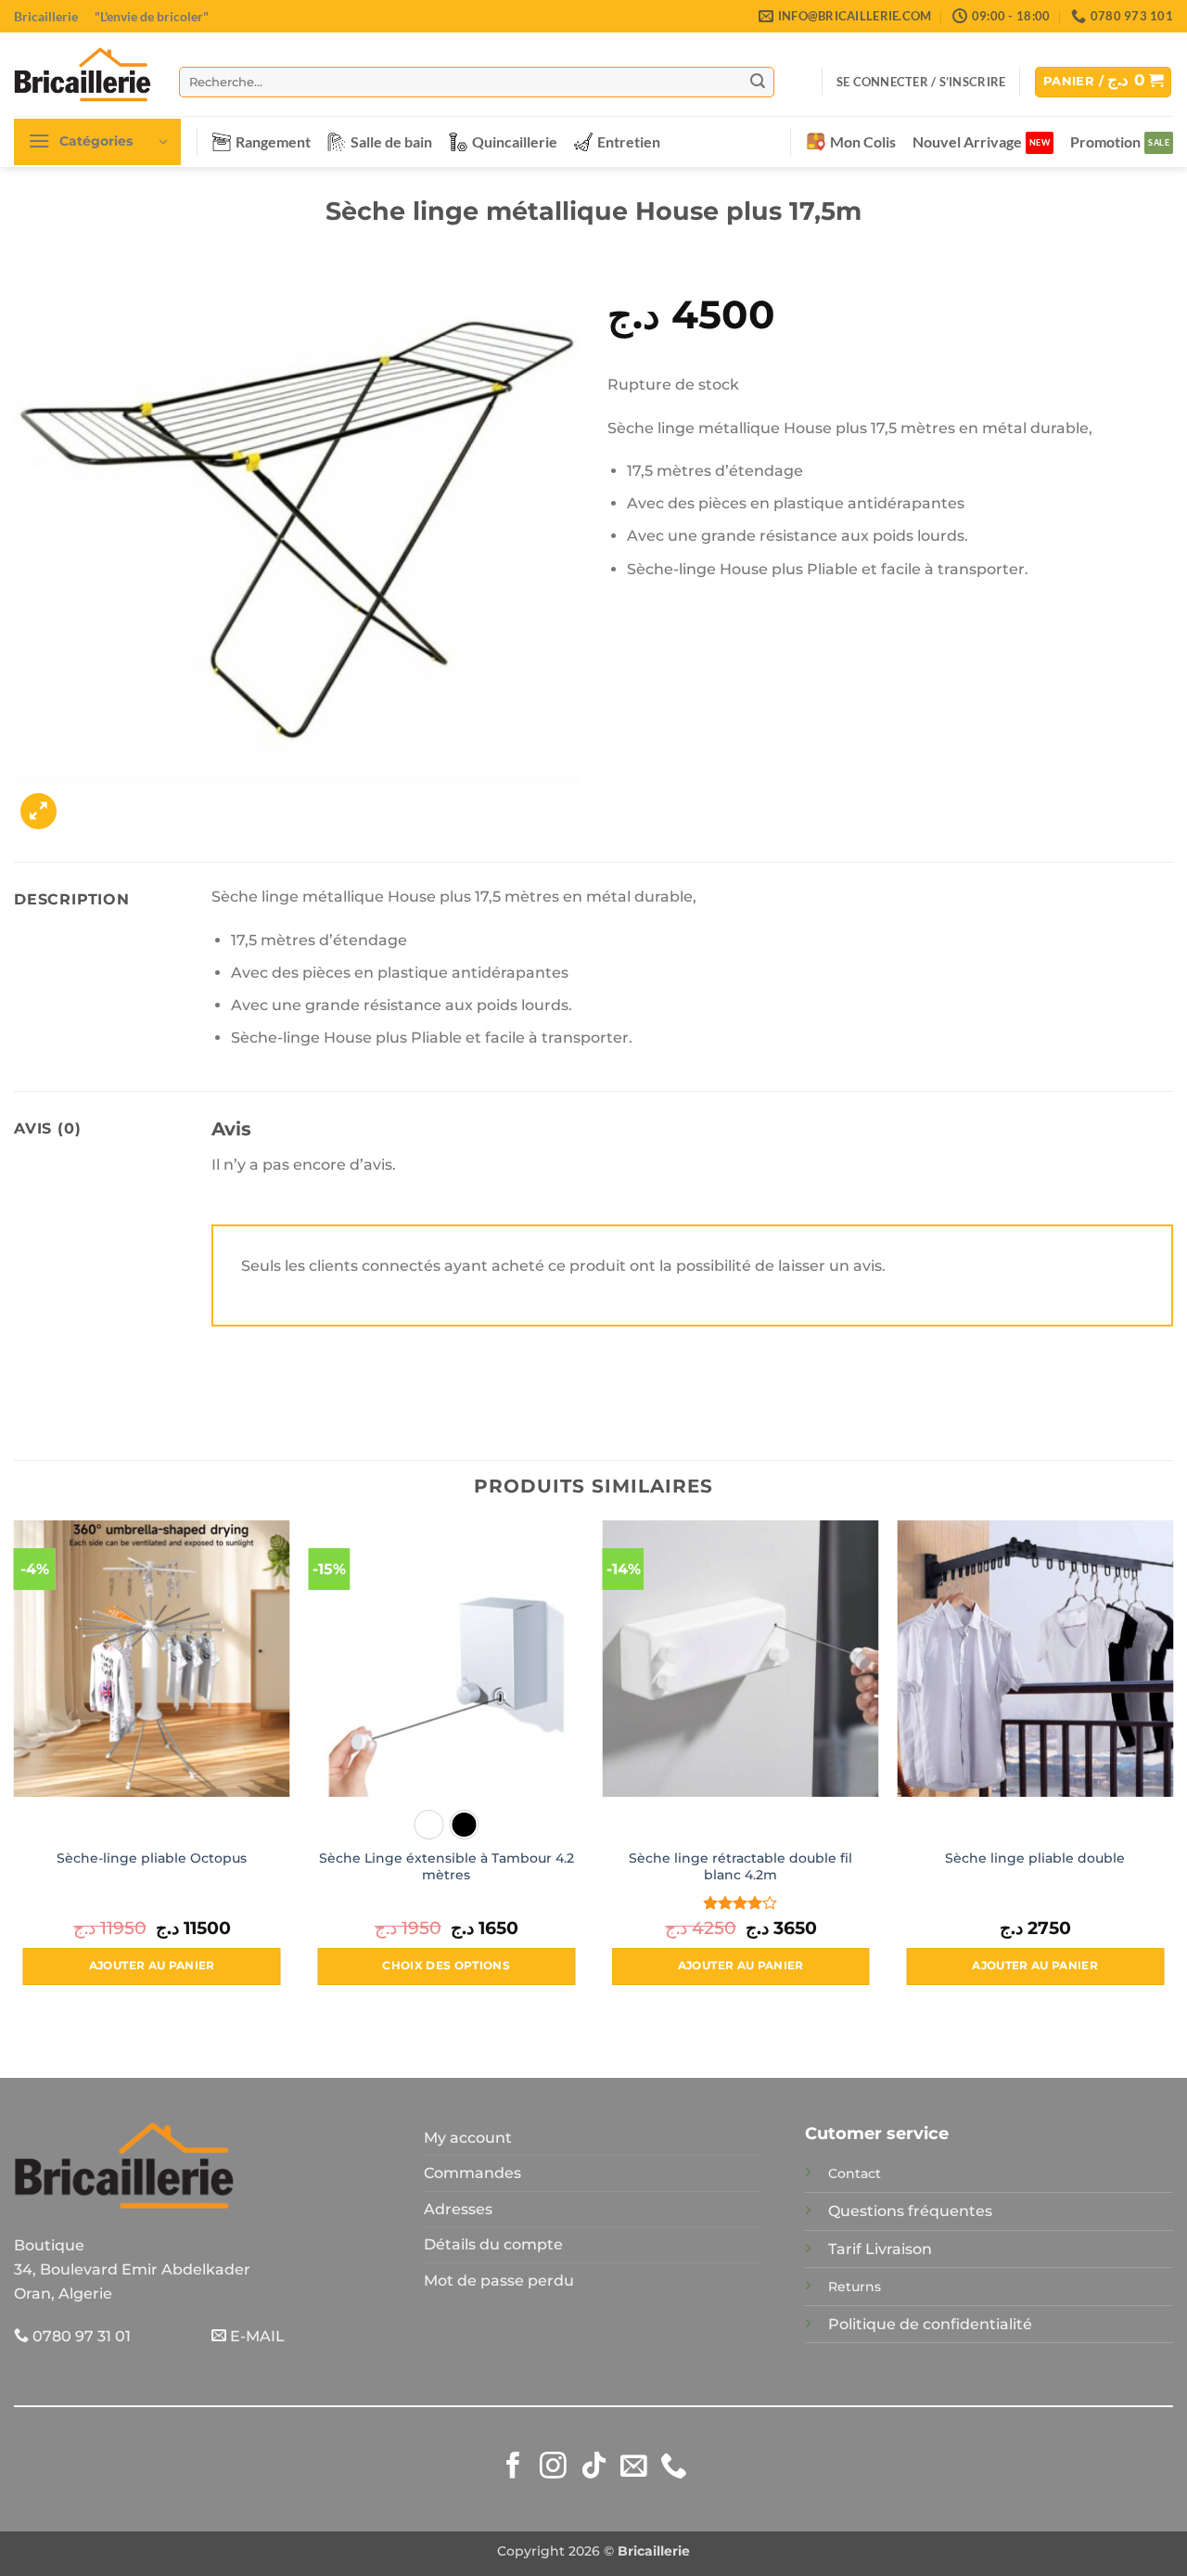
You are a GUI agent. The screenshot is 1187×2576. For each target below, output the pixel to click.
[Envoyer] (758, 82)
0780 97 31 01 (80, 2336)
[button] (921, 82)
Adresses (458, 2209)
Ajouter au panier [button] (152, 1966)
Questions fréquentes (910, 2211)
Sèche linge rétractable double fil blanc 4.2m (740, 1867)
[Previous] (15, 1769)
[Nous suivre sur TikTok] (594, 2467)
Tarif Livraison (880, 2249)
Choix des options (446, 1966)
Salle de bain (391, 141)
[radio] (428, 1825)
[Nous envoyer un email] (634, 2467)
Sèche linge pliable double (1035, 1858)
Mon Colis (863, 141)
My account (468, 2138)
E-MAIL (255, 2336)
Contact (855, 2173)
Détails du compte (493, 2244)
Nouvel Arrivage (967, 141)
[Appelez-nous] (674, 2467)
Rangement (273, 141)
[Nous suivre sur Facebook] (513, 2467)
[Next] (1172, 1769)
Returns (855, 2287)
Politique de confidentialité (930, 2324)
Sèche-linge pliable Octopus (152, 1858)
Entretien (629, 141)
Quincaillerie (515, 141)
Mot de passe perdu (499, 2281)
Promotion (1105, 141)
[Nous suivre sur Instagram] (553, 2467)
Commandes (472, 2173)
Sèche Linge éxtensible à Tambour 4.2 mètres (447, 1867)
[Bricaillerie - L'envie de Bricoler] (83, 74)
